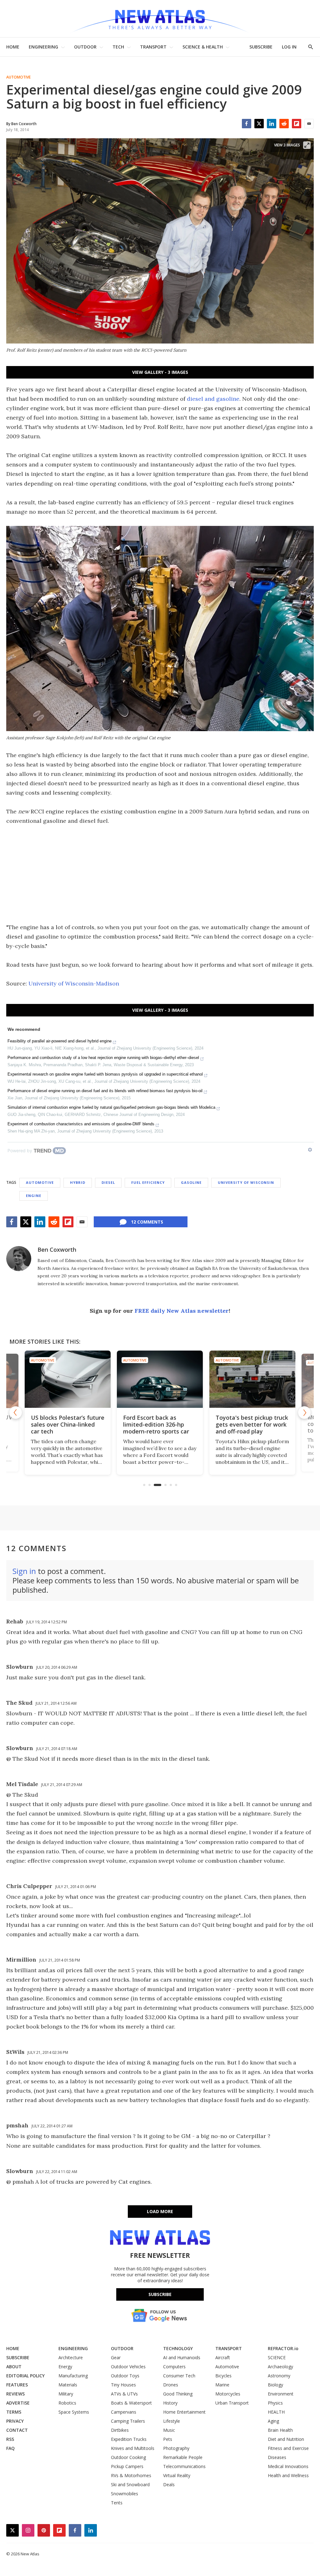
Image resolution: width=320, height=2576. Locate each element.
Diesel (108, 1182)
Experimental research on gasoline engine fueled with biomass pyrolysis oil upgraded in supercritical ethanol (105, 1074)
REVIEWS (15, 2394)
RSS (10, 2439)
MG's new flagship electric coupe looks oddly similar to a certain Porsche (252, 1424)
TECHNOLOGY (178, 2348)
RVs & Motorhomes (131, 2475)
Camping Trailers (128, 2421)
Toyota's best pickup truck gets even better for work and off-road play (160, 1424)
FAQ (10, 2448)
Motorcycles (228, 2394)
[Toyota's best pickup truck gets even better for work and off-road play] (160, 1379)
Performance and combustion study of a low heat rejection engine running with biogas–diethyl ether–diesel (103, 1058)
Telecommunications (184, 2466)
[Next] (304, 1413)
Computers (174, 2367)
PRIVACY (15, 2421)
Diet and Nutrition (286, 2439)
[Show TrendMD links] (310, 1150)
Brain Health (280, 2430)
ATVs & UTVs (124, 2394)
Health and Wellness (288, 2475)
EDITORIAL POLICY (25, 2376)
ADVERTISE (18, 2403)
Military (66, 2394)
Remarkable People (183, 2457)
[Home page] (160, 19)
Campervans (124, 2412)
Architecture (71, 2357)
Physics (275, 2403)
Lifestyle (172, 2421)
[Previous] (16, 1413)
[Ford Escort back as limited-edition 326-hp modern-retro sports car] (68, 1379)
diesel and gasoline (213, 399)
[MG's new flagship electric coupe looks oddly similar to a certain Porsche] (252, 1379)
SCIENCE (277, 2357)
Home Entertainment (184, 2412)
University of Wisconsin (246, 1182)
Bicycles (223, 2376)
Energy (65, 2367)
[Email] (309, 124)
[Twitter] (259, 124)
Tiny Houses (123, 2385)
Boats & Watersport (131, 2403)
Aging (273, 2421)
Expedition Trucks (129, 2439)
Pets (168, 2439)
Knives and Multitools (133, 2448)
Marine (222, 2385)
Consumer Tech (179, 2376)
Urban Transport (232, 2403)
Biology (275, 2385)
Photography (176, 2448)
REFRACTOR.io (283, 2348)
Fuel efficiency (148, 1182)
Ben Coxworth (57, 1250)
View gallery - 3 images (160, 372)
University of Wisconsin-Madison (74, 983)
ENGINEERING (43, 47)
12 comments (147, 1222)
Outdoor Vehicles (128, 2367)
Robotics (67, 2403)
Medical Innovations (288, 2466)
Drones (171, 2385)
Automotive (18, 77)
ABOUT (14, 2367)
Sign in (24, 1571)
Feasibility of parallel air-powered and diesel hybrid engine (60, 1041)
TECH (118, 47)
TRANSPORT (153, 47)
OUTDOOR (85, 47)
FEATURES (17, 2385)
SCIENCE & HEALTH (203, 47)
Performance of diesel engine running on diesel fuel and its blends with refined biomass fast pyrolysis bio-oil (105, 1091)
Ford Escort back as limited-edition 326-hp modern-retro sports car (64, 1424)
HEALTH (276, 2412)
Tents (117, 2503)
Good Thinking (178, 2394)
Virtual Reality (177, 2475)
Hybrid (78, 1182)
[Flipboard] (297, 124)
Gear (116, 2357)
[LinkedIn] (272, 124)
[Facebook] (247, 124)
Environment (281, 2394)
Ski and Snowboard (130, 2484)
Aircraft (223, 2357)
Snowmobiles (125, 2494)
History (170, 2403)
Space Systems (74, 2412)
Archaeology (280, 2367)
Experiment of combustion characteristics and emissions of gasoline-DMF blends (81, 1124)
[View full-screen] (307, 145)
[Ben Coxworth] (19, 1259)
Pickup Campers (127, 2466)
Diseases (277, 2457)
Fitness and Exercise (288, 2448)
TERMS (14, 2412)
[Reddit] (284, 124)
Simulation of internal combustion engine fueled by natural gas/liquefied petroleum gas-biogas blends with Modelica (111, 1107)
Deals (169, 2484)
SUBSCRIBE (261, 47)
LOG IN (289, 47)
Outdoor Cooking (128, 2457)
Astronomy (279, 2376)
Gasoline (191, 1182)
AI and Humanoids (182, 2357)
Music (169, 2430)
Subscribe (160, 2294)
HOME (13, 47)
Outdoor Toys (125, 2376)
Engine (34, 1196)
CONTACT (17, 2430)
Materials (68, 2385)
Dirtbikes (120, 2430)
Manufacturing (73, 2376)
